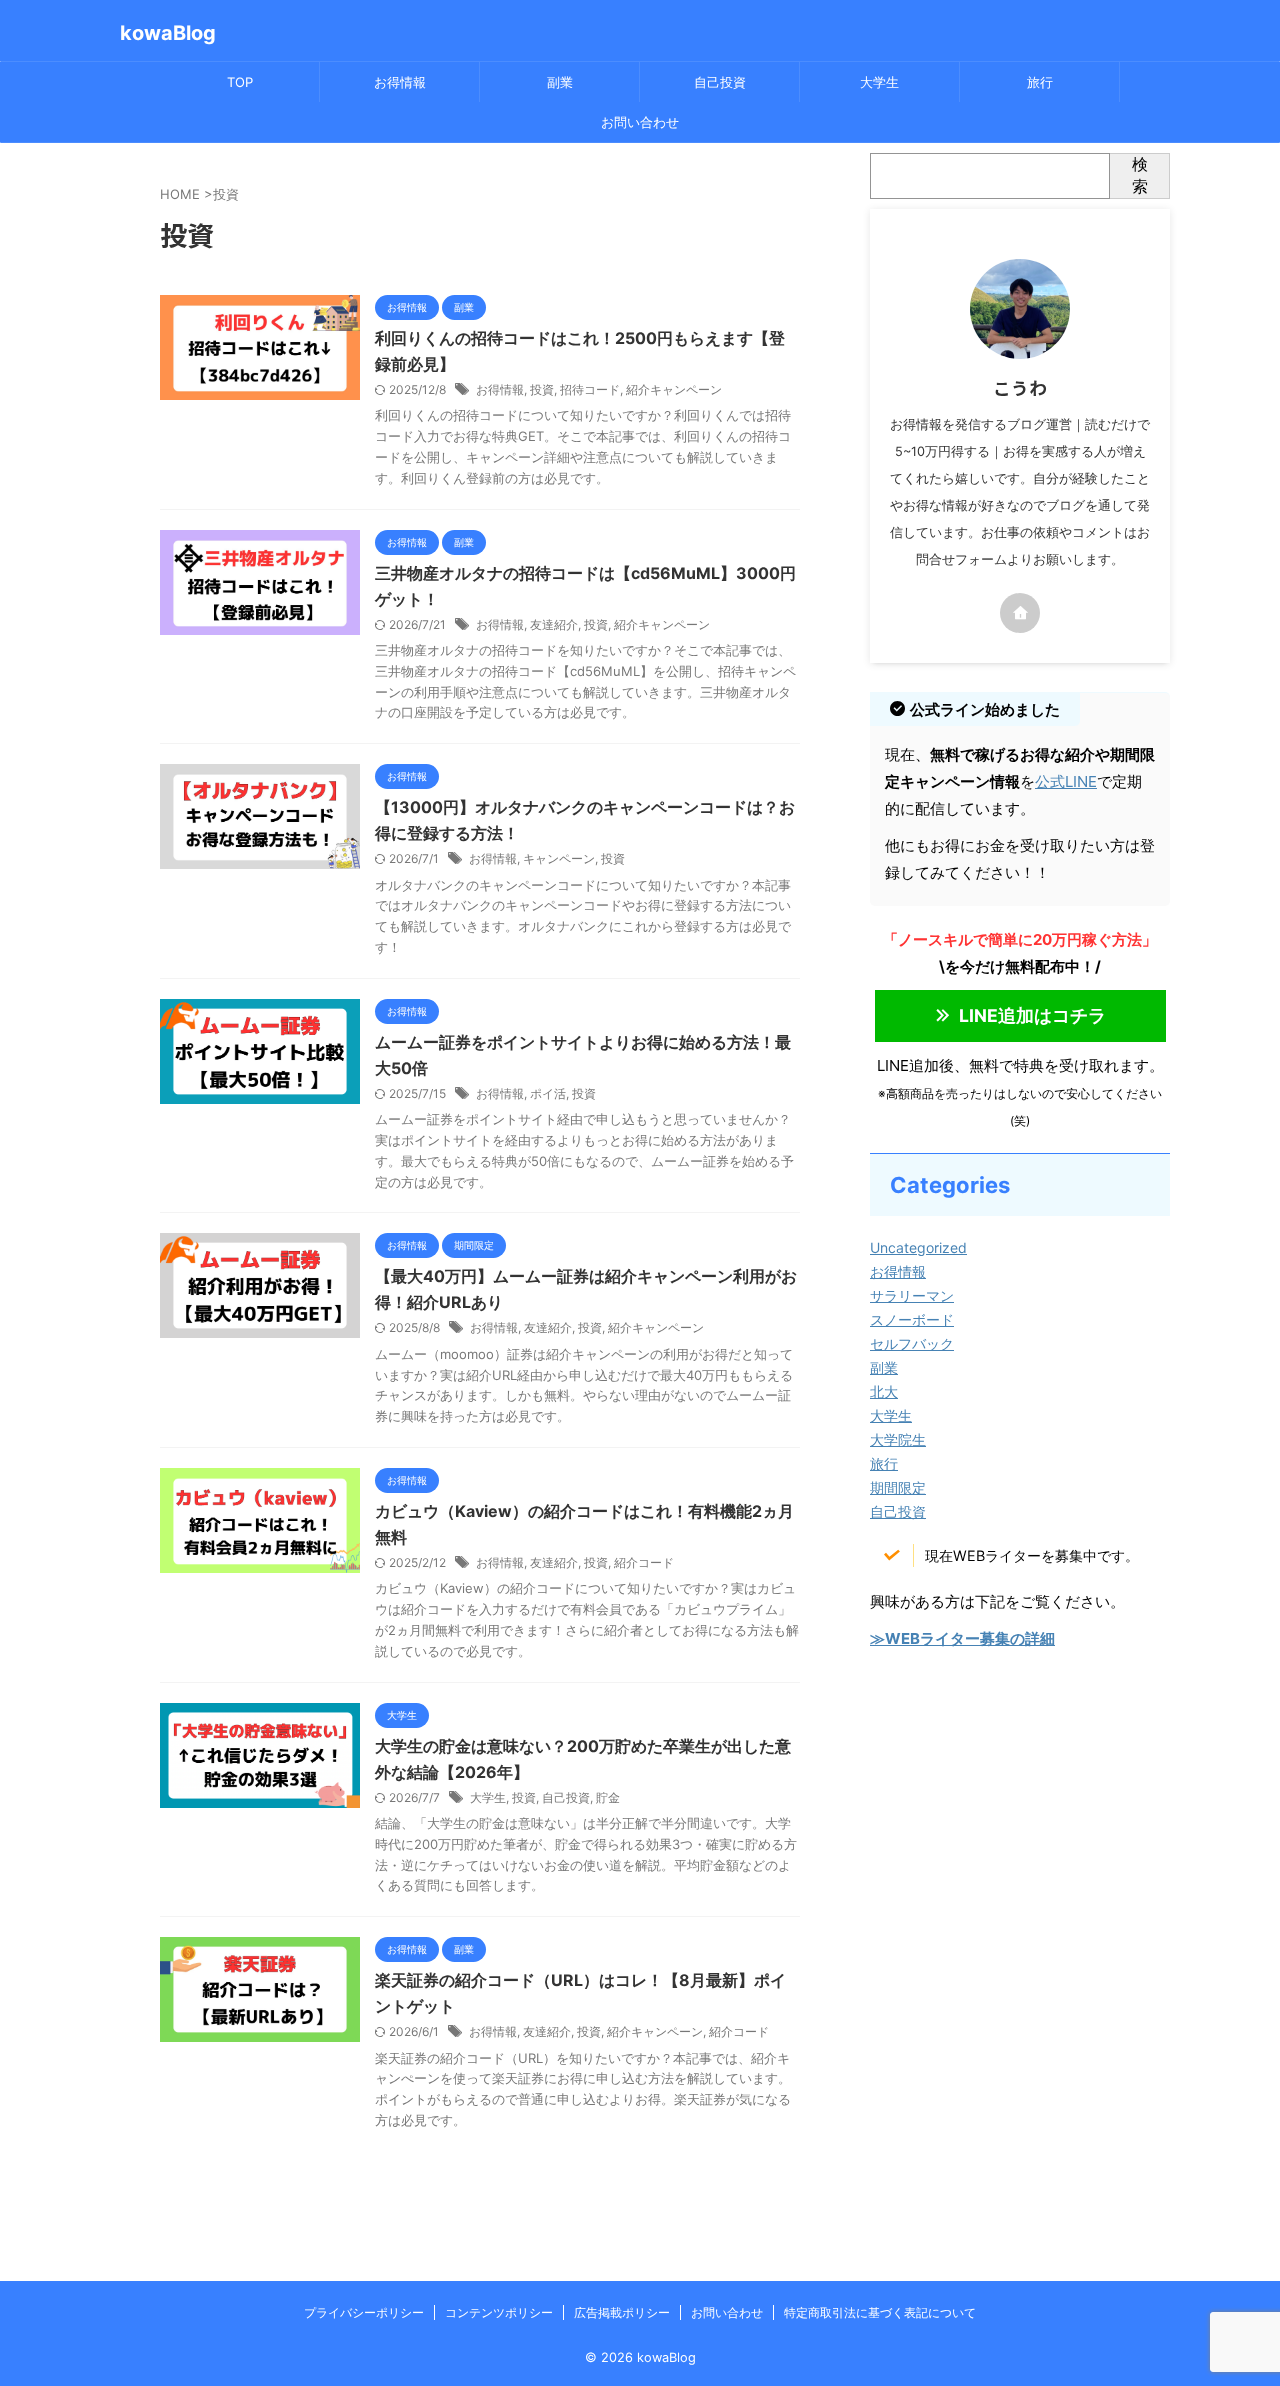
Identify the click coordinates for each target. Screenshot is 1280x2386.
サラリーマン (912, 1295)
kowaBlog (168, 33)
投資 (542, 389)
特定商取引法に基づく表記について (880, 2312)
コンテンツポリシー (499, 2312)
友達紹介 (554, 624)
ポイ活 (548, 1093)
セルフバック (912, 1343)
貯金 (608, 1797)
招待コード (590, 389)
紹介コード (644, 1562)
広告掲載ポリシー (622, 2312)
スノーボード (912, 1319)
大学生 (879, 82)
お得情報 (400, 82)
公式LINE (1066, 781)
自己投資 (720, 82)
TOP (240, 82)
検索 (1140, 175)
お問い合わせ (640, 122)
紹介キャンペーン (674, 389)
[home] (1020, 613)
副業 (560, 82)
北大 (884, 1391)
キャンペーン (559, 858)
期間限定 (898, 1487)
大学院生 (898, 1439)
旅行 (1040, 82)
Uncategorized (918, 1247)
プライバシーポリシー (364, 2312)
